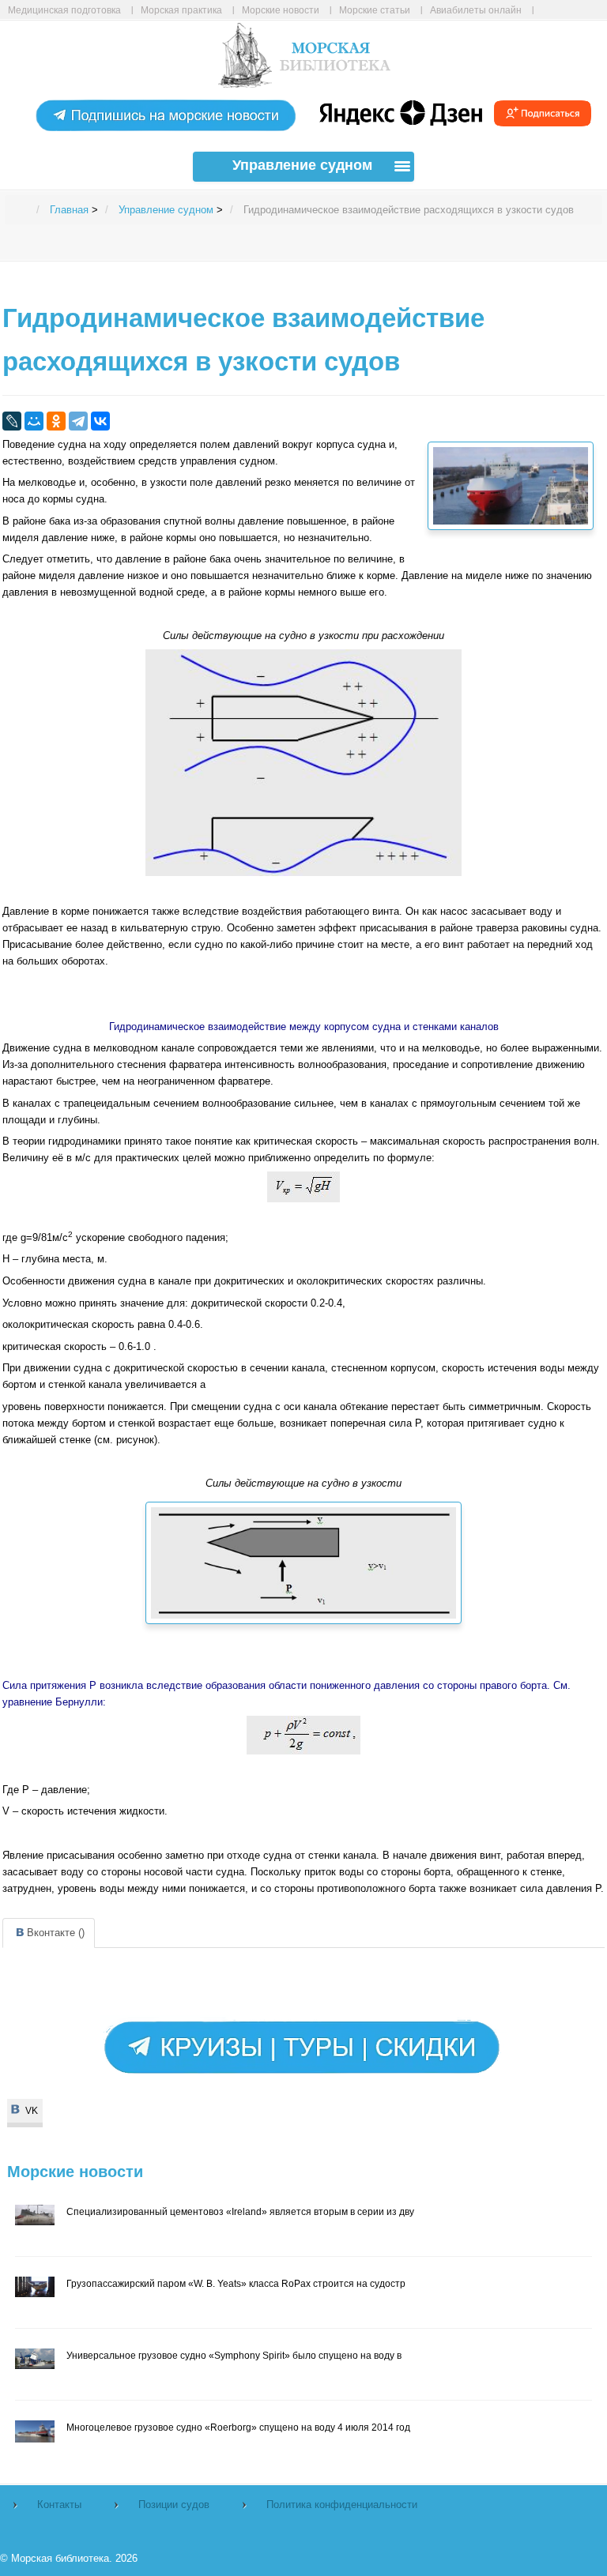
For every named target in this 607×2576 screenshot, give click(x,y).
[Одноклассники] (56, 421)
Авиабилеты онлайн (476, 10)
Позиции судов (174, 2505)
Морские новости (281, 10)
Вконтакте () (56, 1933)
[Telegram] (78, 421)
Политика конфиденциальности (342, 2505)
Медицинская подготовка (64, 10)
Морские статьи (375, 10)
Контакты (59, 2505)
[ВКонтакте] (100, 421)
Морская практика (181, 10)
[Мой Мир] (34, 421)
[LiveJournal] (12, 421)
